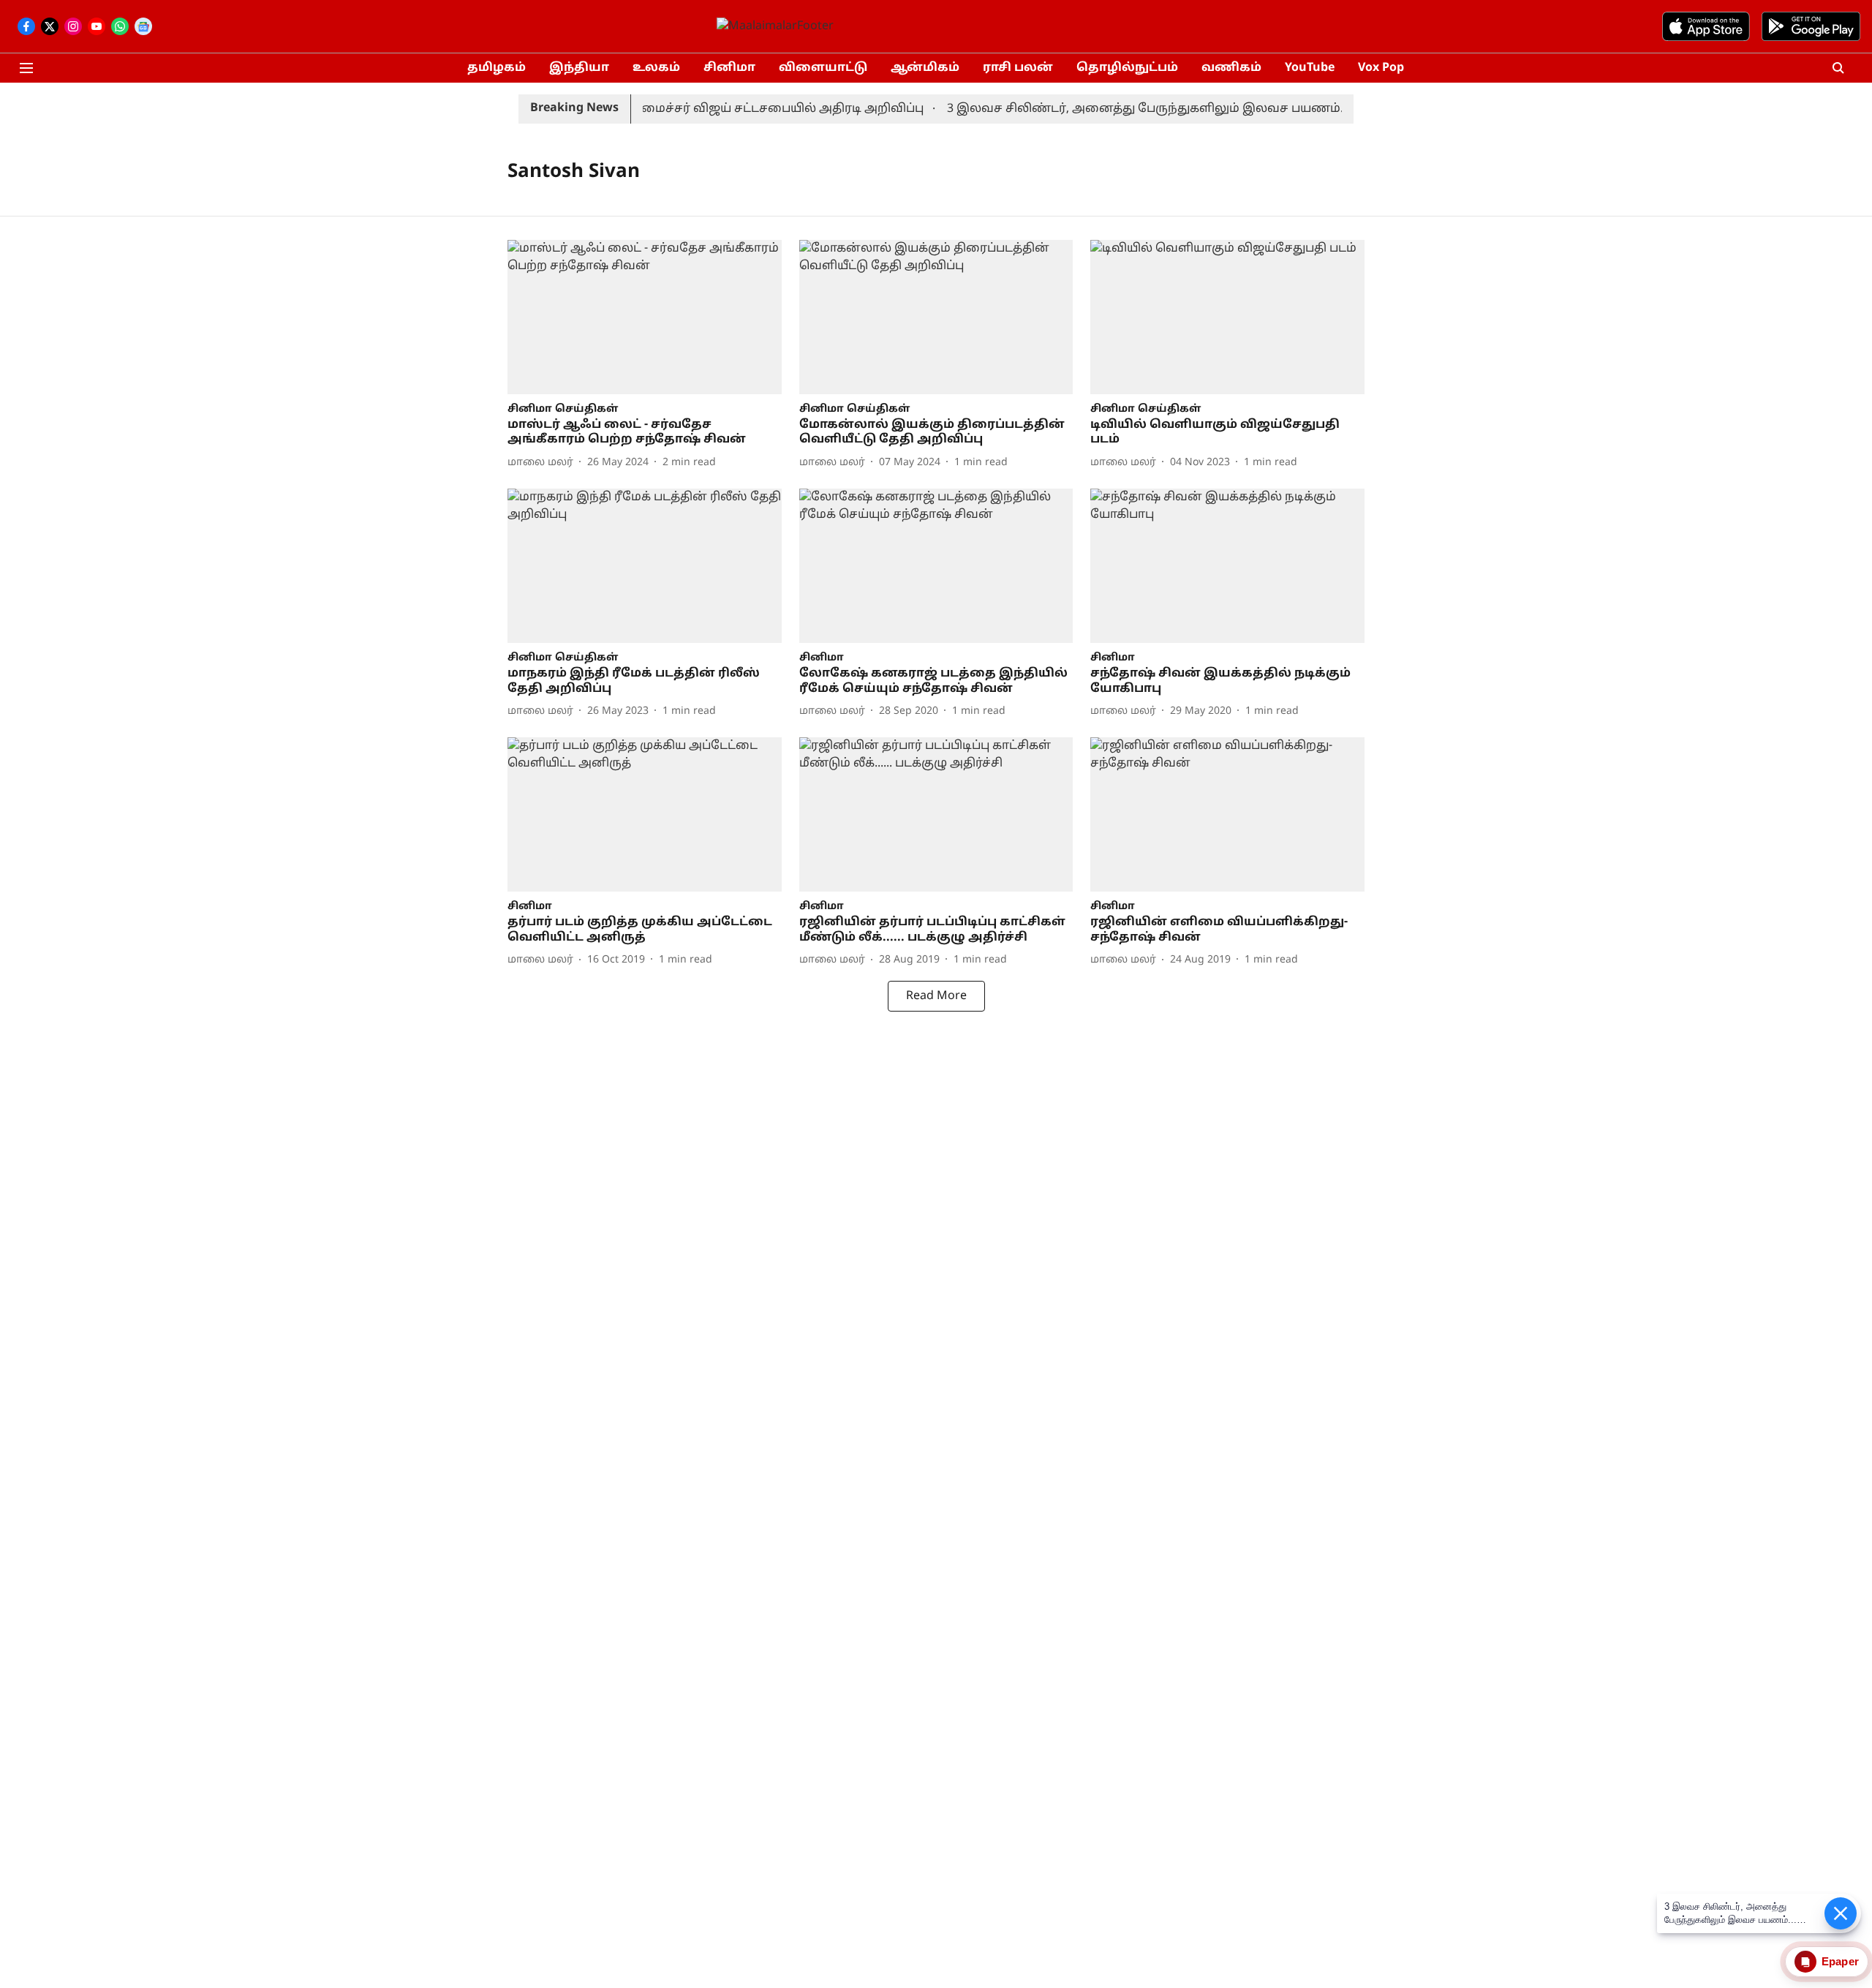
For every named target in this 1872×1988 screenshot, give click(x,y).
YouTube (1310, 68)
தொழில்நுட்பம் (1127, 68)
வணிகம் (1231, 68)
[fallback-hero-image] (645, 317)
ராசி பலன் (1018, 68)
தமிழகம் (497, 68)
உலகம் (656, 68)
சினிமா (729, 68)
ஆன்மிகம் (925, 68)
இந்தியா (579, 68)
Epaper (1840, 1961)
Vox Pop (1381, 68)
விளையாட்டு (823, 68)
